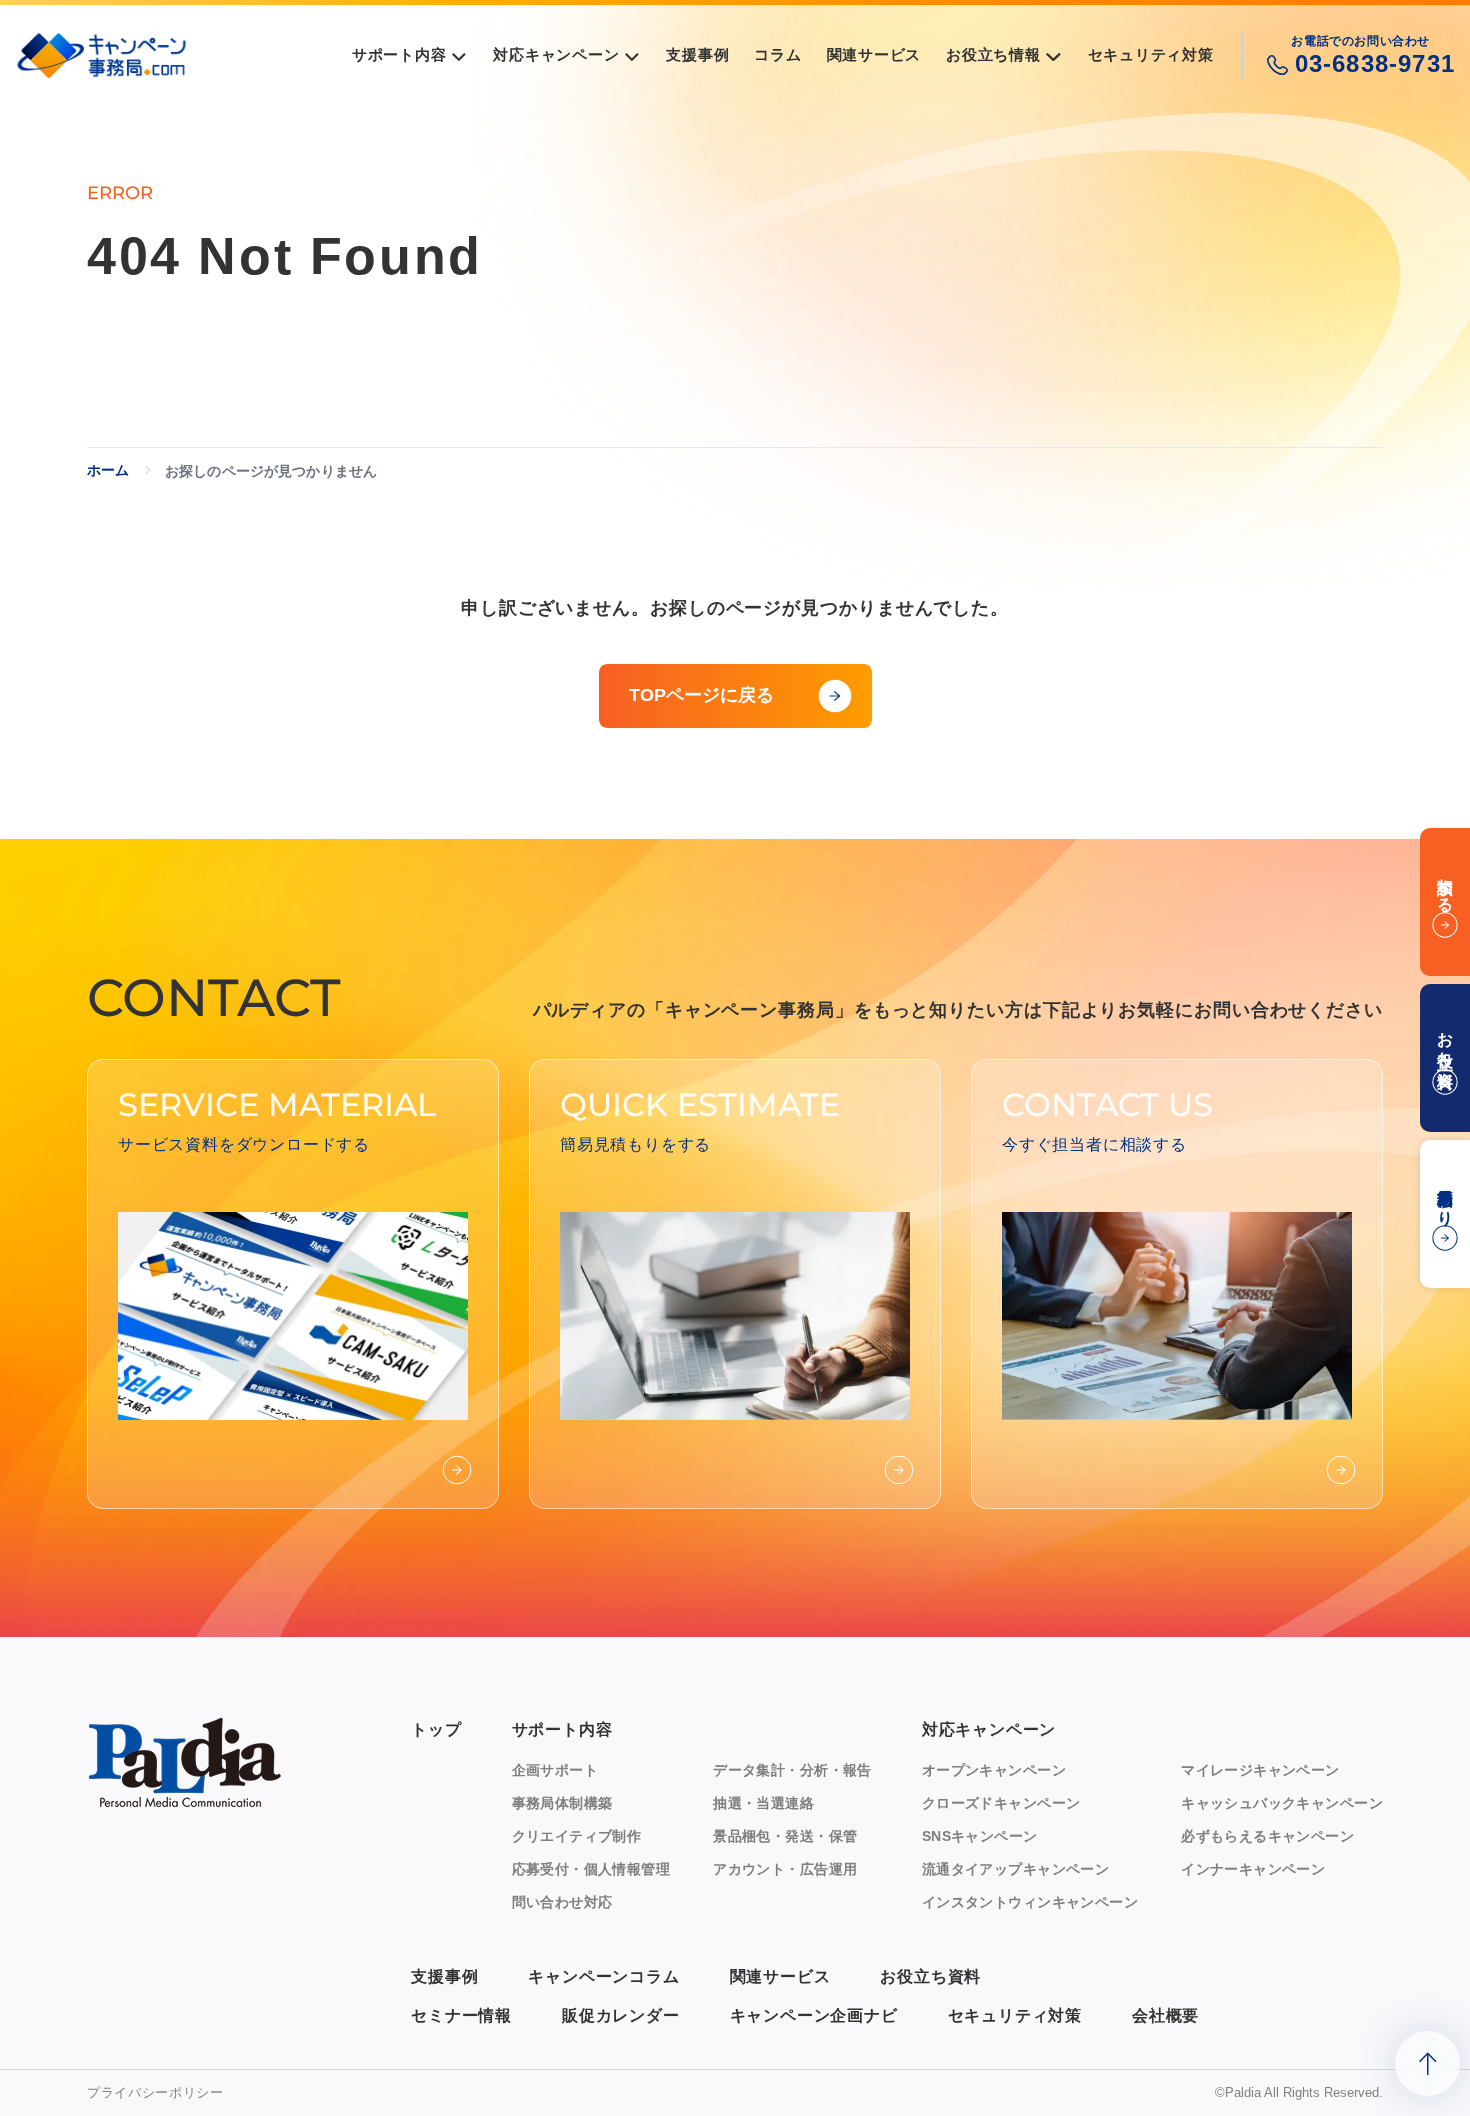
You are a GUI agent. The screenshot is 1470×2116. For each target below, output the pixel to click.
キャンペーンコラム (603, 1976)
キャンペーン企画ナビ (814, 2015)
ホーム (108, 470)
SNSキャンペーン (980, 1836)
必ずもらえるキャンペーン (1267, 1836)
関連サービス (780, 1976)
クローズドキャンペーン (1001, 1803)
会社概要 (1165, 2015)
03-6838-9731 (1375, 63)
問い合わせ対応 (562, 1902)
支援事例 (444, 1976)
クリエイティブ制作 (577, 1836)
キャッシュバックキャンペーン (1282, 1803)
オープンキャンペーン (994, 1770)
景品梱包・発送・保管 (785, 1836)
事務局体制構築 (562, 1803)
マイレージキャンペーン (1260, 1770)
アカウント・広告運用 (785, 1869)
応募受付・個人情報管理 (591, 1869)
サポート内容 (562, 1729)
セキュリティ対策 (1015, 2015)
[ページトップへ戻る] (1427, 2063)
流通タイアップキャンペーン (1015, 1869)
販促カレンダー (621, 2015)
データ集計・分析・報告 (792, 1770)
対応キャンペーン (989, 1729)
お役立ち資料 (930, 1976)
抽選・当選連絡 (763, 1803)
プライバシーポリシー (155, 2092)
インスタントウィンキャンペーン (1030, 1902)
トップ (436, 1729)
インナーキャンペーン (1253, 1869)
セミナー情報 (461, 2015)
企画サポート (555, 1770)
